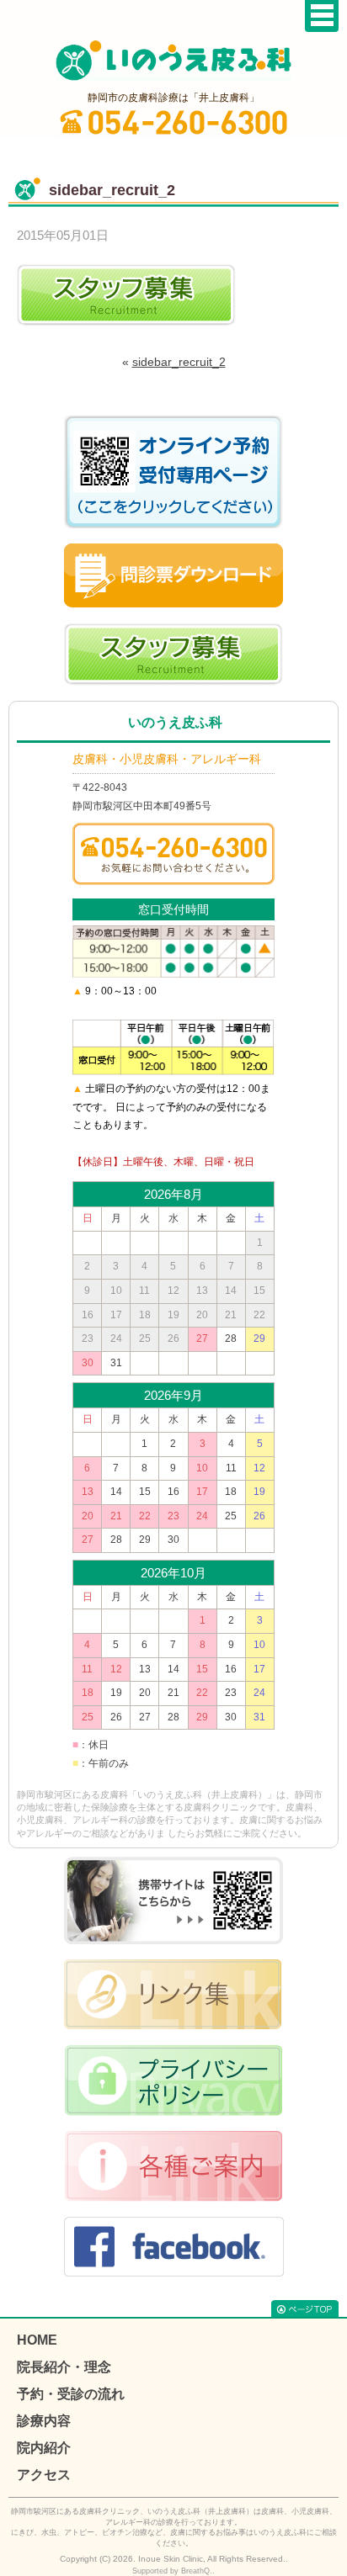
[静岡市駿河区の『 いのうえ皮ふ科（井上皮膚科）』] (173, 61)
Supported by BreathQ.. (173, 2571)
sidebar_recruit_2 (179, 362)
